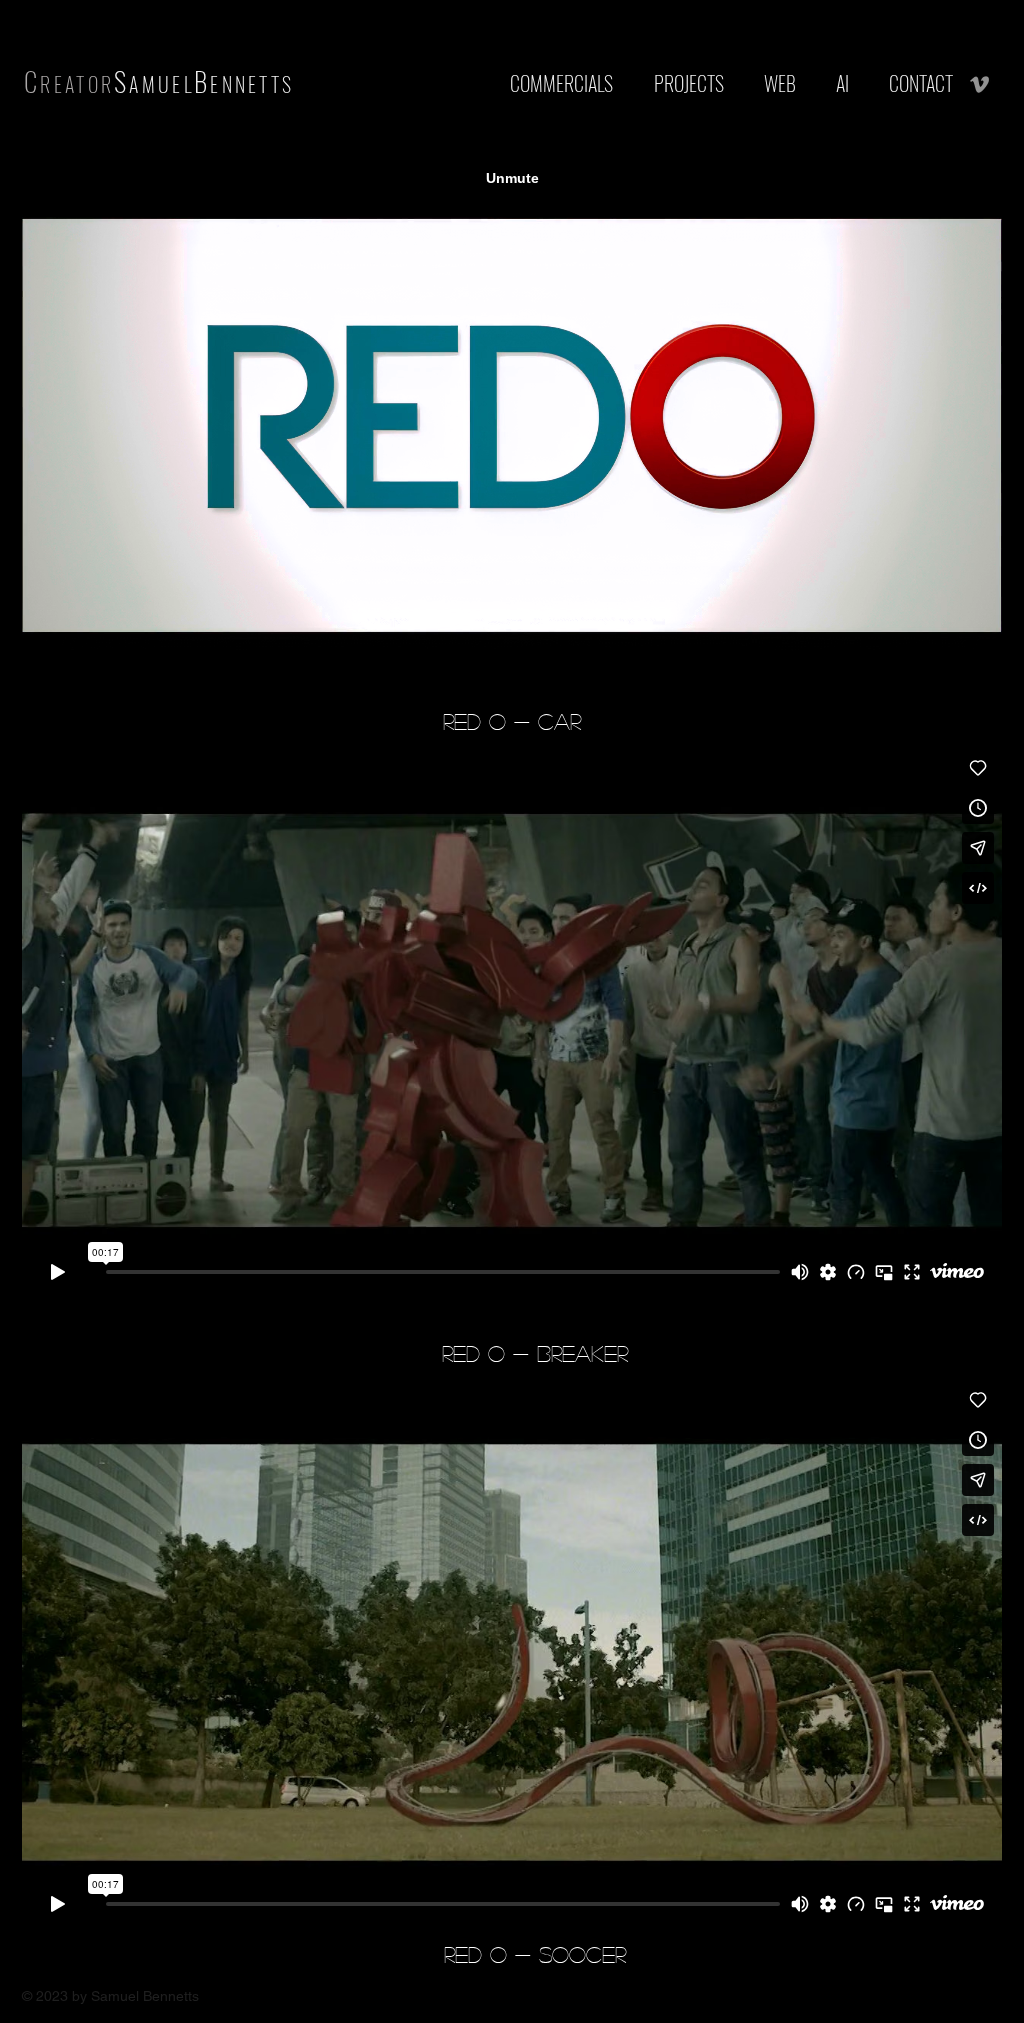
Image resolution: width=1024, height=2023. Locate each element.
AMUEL (161, 84)
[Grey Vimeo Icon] (979, 84)
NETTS (265, 84)
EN (222, 84)
